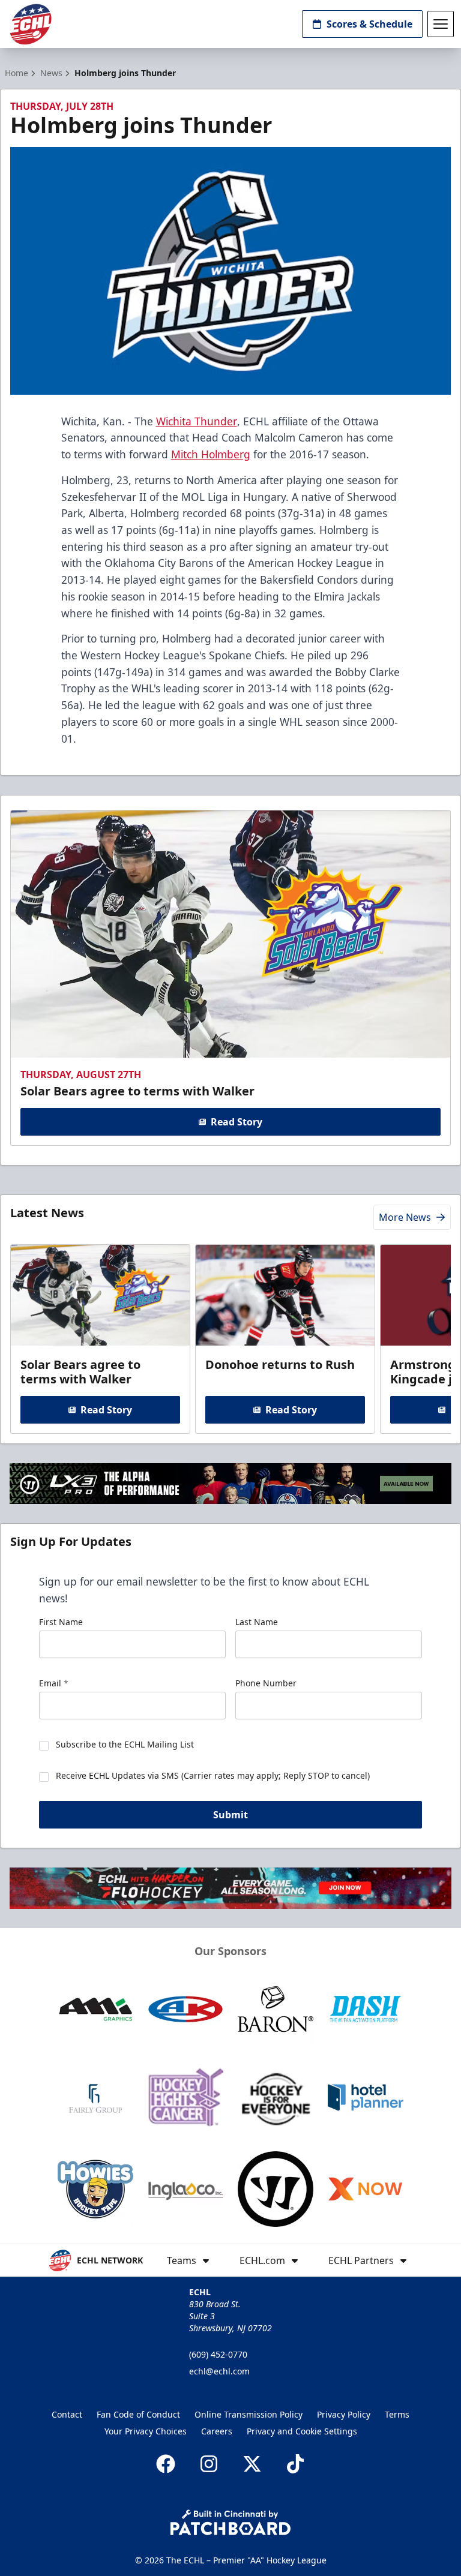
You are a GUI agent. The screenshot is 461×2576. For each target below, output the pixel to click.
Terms (397, 2414)
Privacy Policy (344, 2414)
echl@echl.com (219, 2371)
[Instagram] (209, 2464)
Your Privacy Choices (146, 2431)
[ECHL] (31, 24)
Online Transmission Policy (249, 2414)
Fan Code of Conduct (138, 2414)
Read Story (237, 1122)
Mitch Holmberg (211, 454)
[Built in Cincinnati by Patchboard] (230, 2522)
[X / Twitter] (252, 2464)
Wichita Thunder (197, 421)
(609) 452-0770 (218, 2354)
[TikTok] (295, 2464)
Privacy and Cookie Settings (302, 2431)
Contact (67, 2414)
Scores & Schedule (369, 24)
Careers (217, 2431)
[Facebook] (166, 2464)
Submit (230, 1815)
